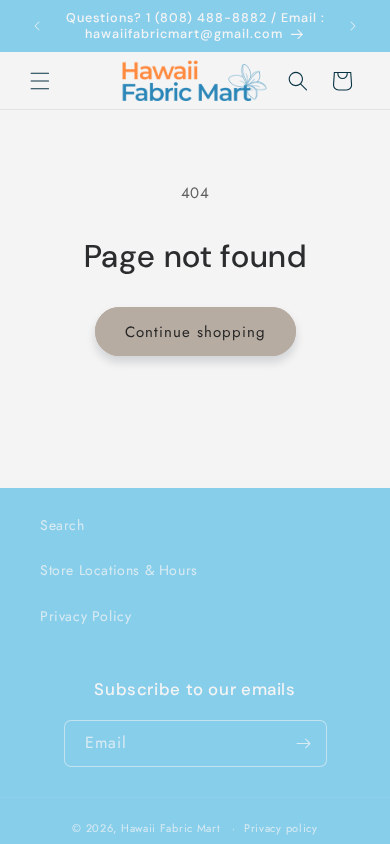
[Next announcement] (353, 26)
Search (62, 525)
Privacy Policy (85, 616)
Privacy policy (281, 828)
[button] (40, 81)
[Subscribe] (304, 743)
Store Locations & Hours (119, 570)
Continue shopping (195, 332)
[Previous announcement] (37, 26)
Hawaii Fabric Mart (171, 828)
